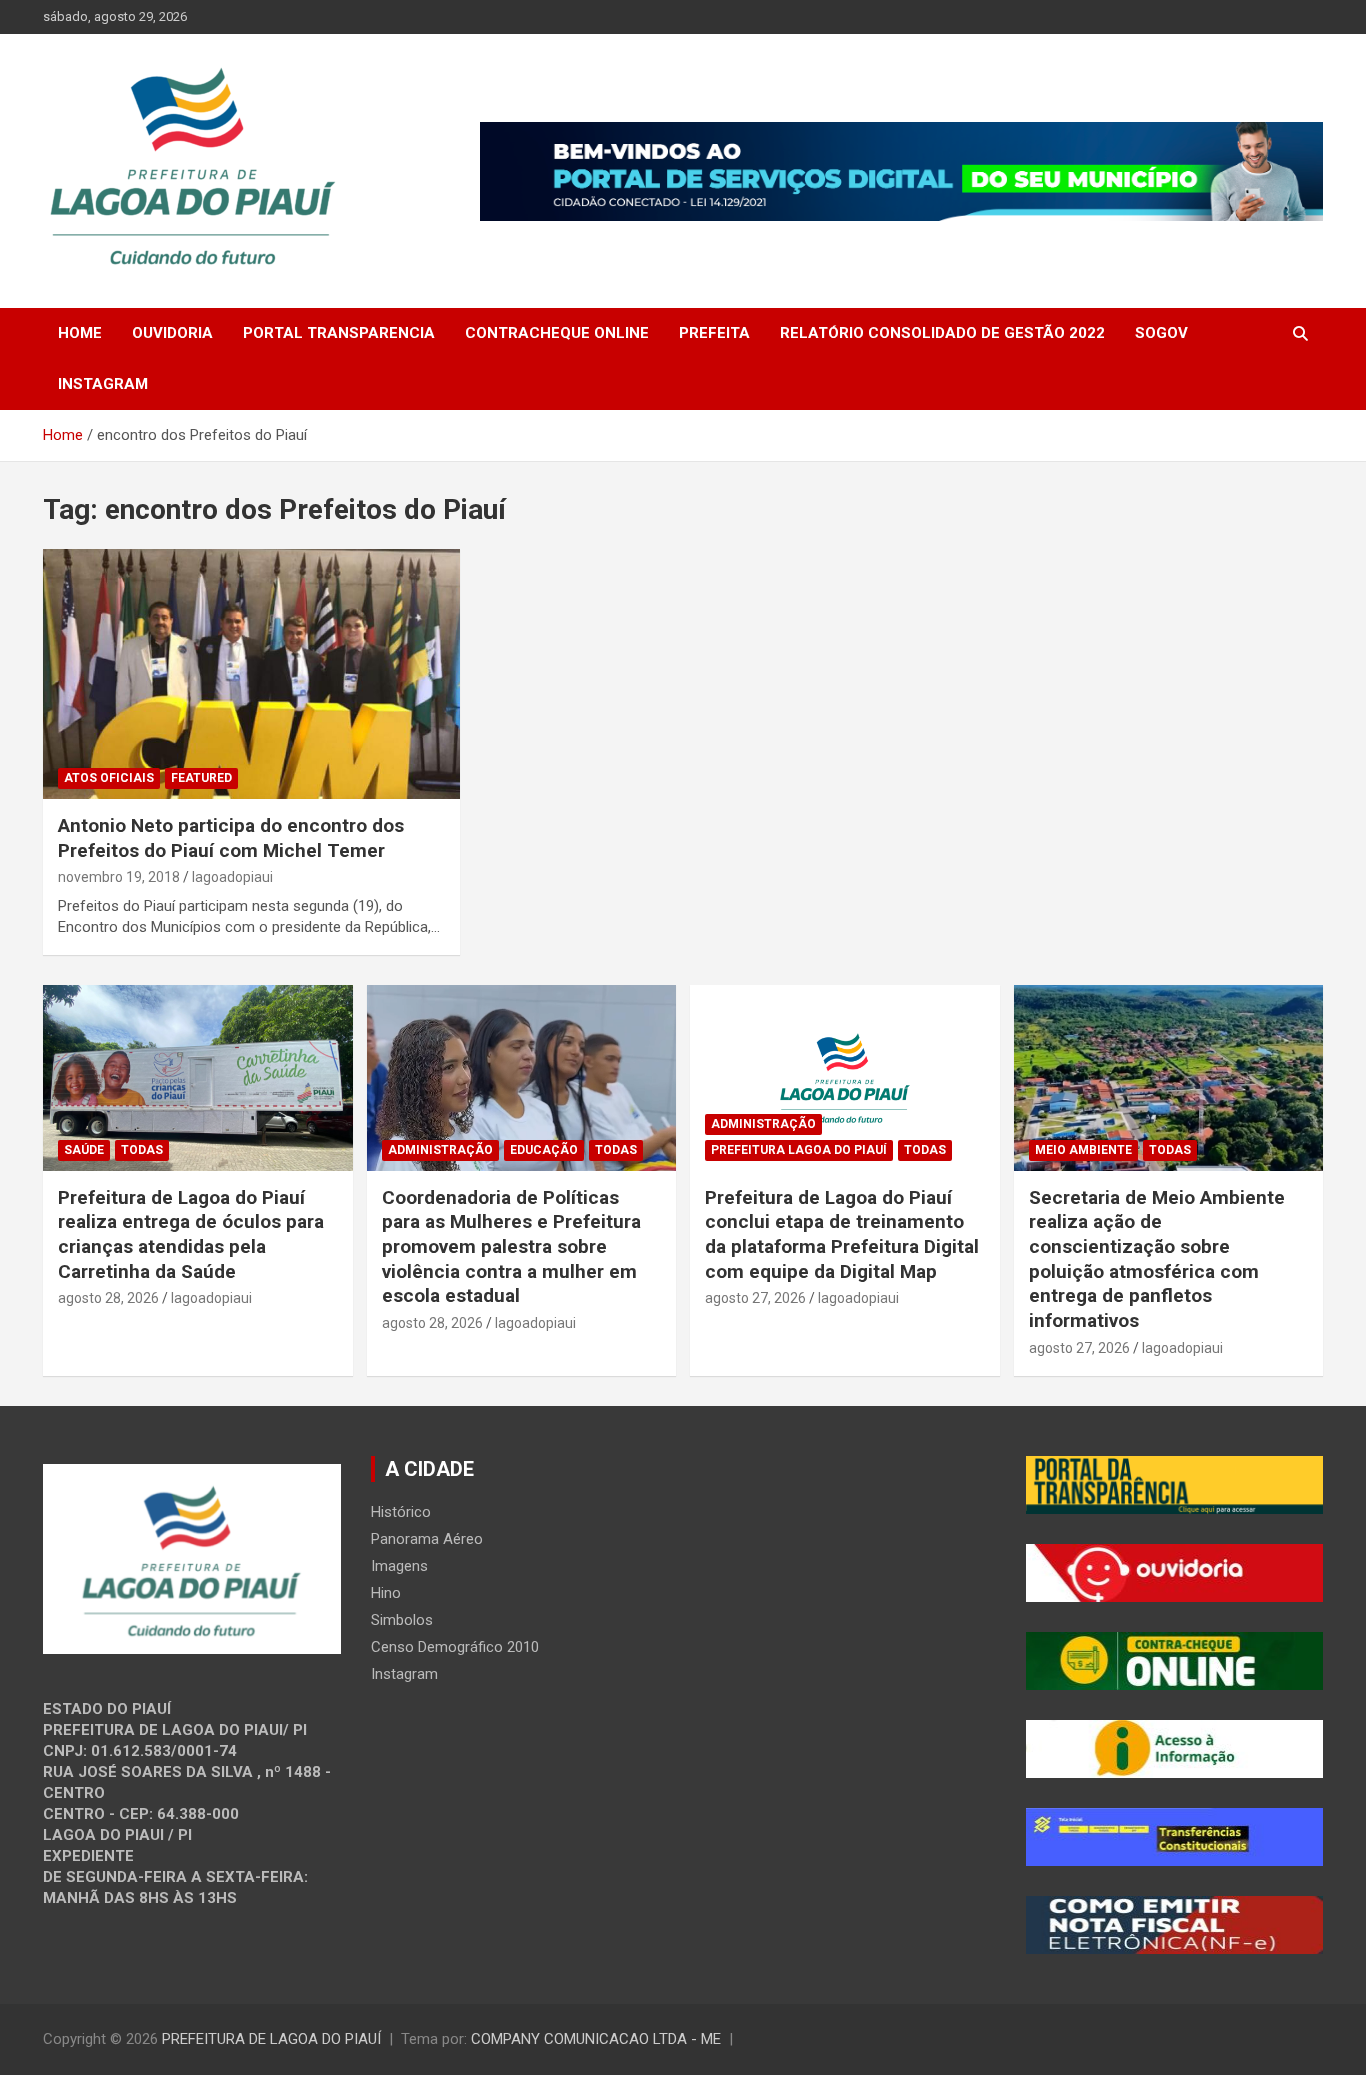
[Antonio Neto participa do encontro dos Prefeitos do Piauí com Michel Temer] (252, 674)
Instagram (103, 384)
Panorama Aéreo (427, 1539)
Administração (440, 1150)
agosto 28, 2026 (108, 1298)
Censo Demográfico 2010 (455, 1647)
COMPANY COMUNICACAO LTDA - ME (596, 2039)
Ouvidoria (172, 333)
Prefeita (714, 333)
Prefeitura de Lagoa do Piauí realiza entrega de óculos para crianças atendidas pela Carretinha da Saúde (191, 1234)
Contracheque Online (557, 333)
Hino (386, 1593)
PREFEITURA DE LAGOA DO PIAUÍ (271, 2039)
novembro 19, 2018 (119, 877)
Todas (142, 1150)
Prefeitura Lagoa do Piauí (799, 1150)
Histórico (401, 1512)
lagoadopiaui (232, 877)
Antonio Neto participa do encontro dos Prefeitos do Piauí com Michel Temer (231, 838)
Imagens (399, 1566)
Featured (201, 778)
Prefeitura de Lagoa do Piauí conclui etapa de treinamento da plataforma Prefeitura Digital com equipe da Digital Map (842, 1234)
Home (80, 333)
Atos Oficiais (109, 778)
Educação (544, 1150)
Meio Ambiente (1083, 1150)
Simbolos (402, 1620)
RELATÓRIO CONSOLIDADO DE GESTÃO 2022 (942, 333)
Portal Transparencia (339, 333)
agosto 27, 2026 (755, 1298)
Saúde (84, 1150)
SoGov (1161, 333)
